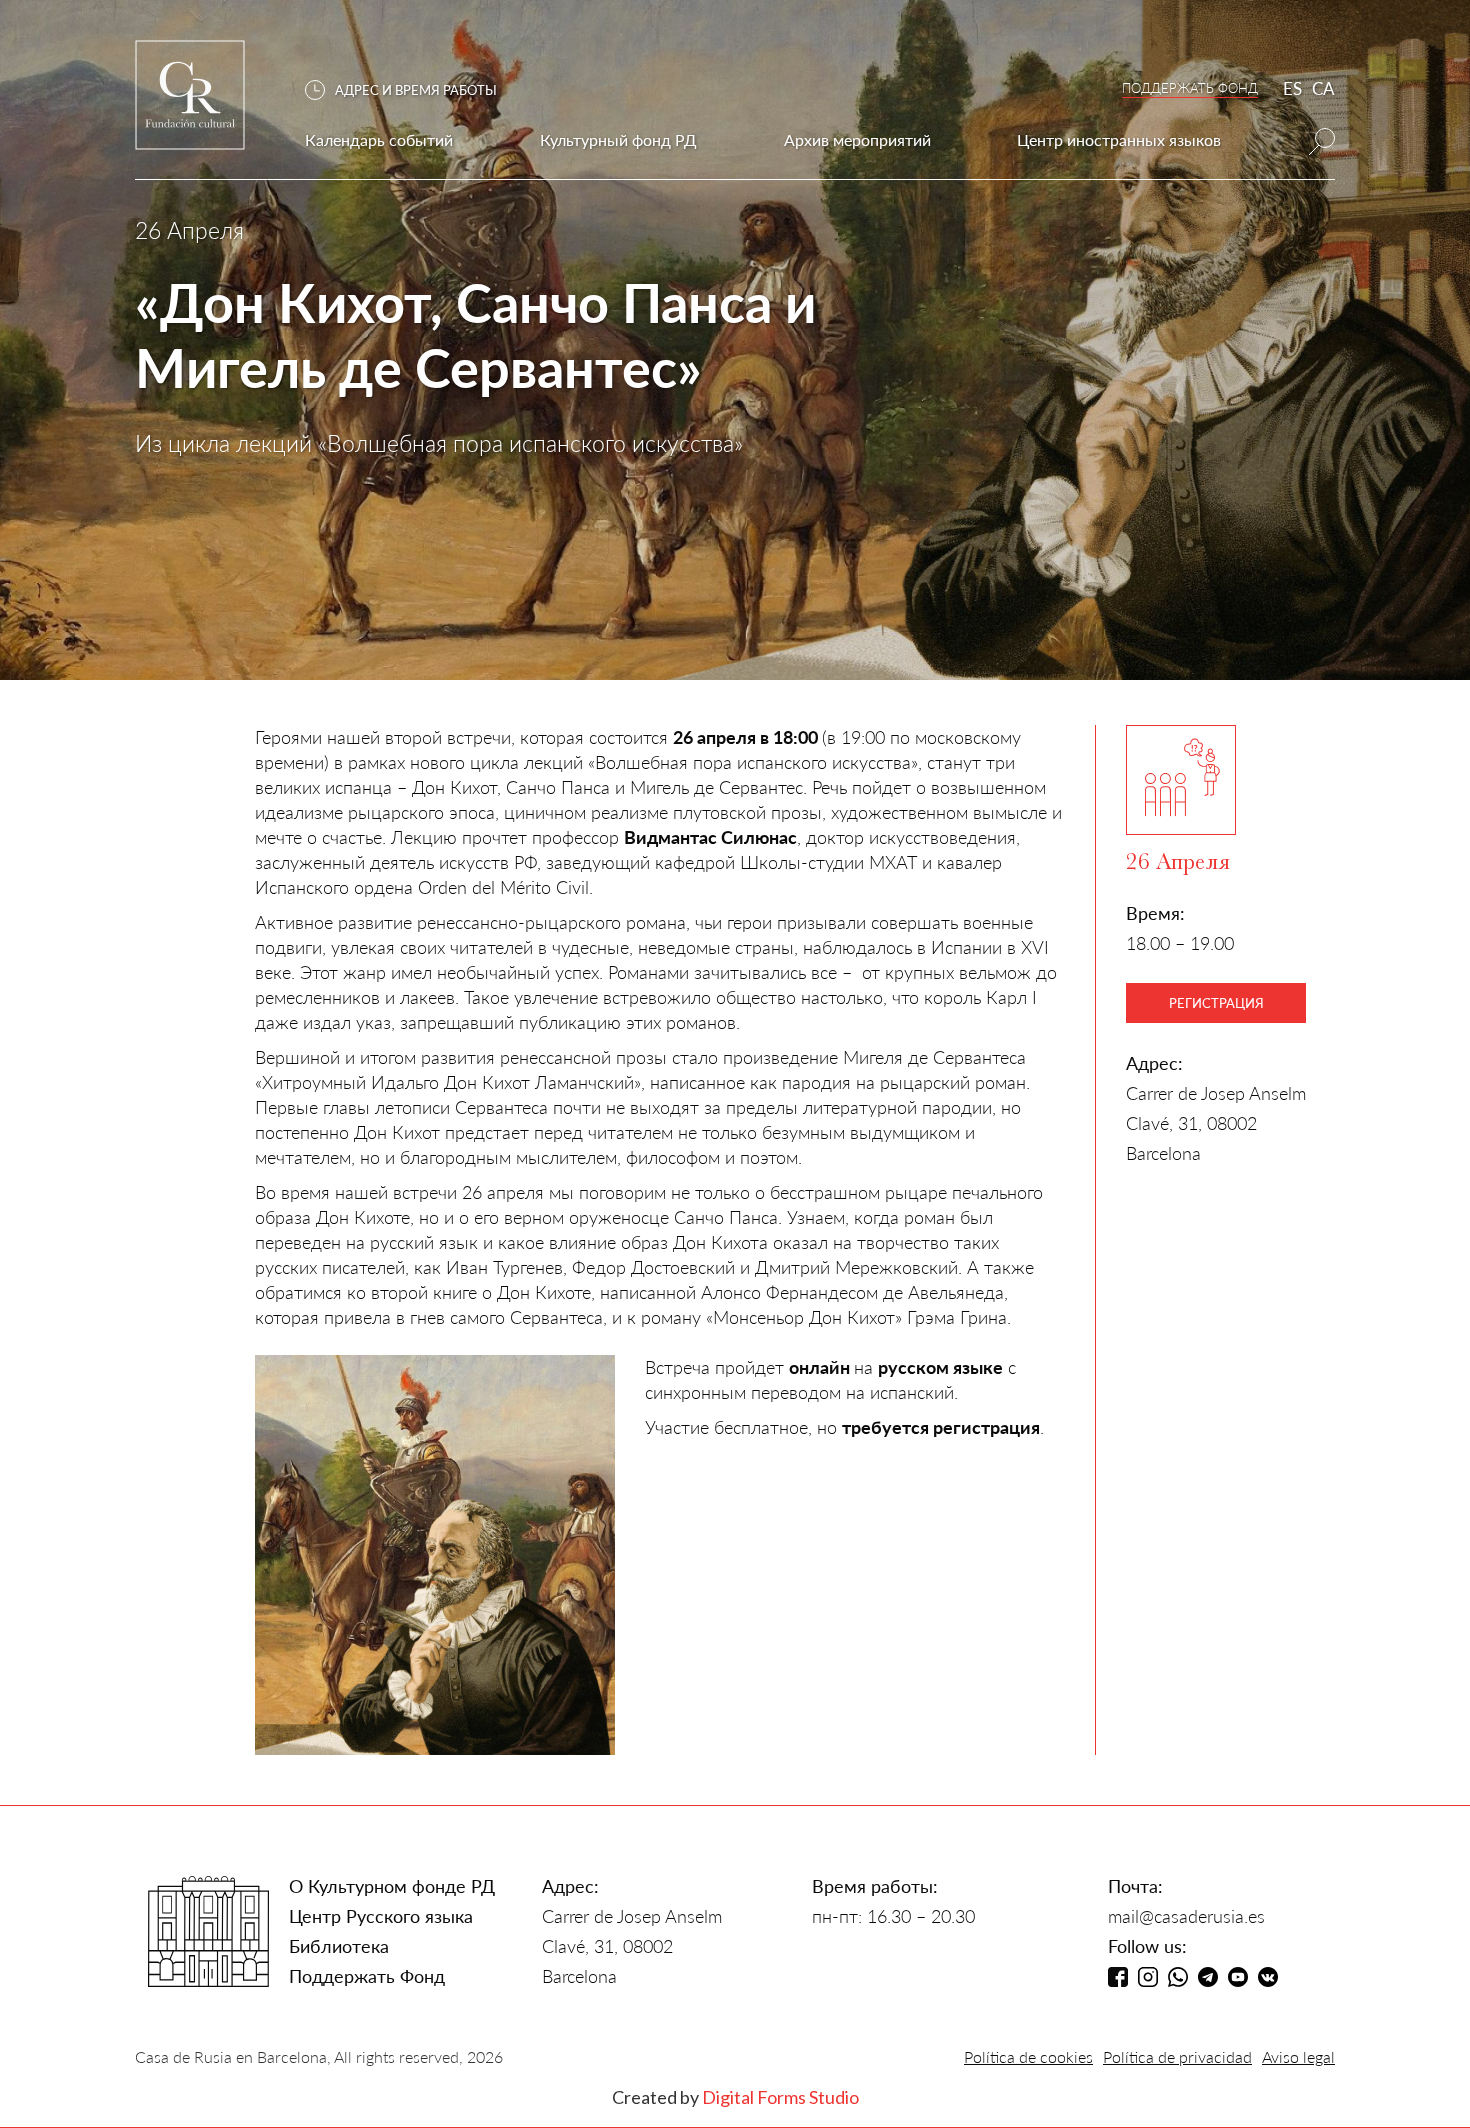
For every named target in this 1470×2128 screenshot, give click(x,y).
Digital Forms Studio (780, 2097)
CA (1323, 88)
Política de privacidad (1177, 2056)
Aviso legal (1298, 2056)
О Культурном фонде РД (392, 1886)
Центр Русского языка (381, 1916)
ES (1292, 88)
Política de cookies (1028, 2056)
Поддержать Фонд (367, 1976)
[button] (411, 90)
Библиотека (339, 1946)
